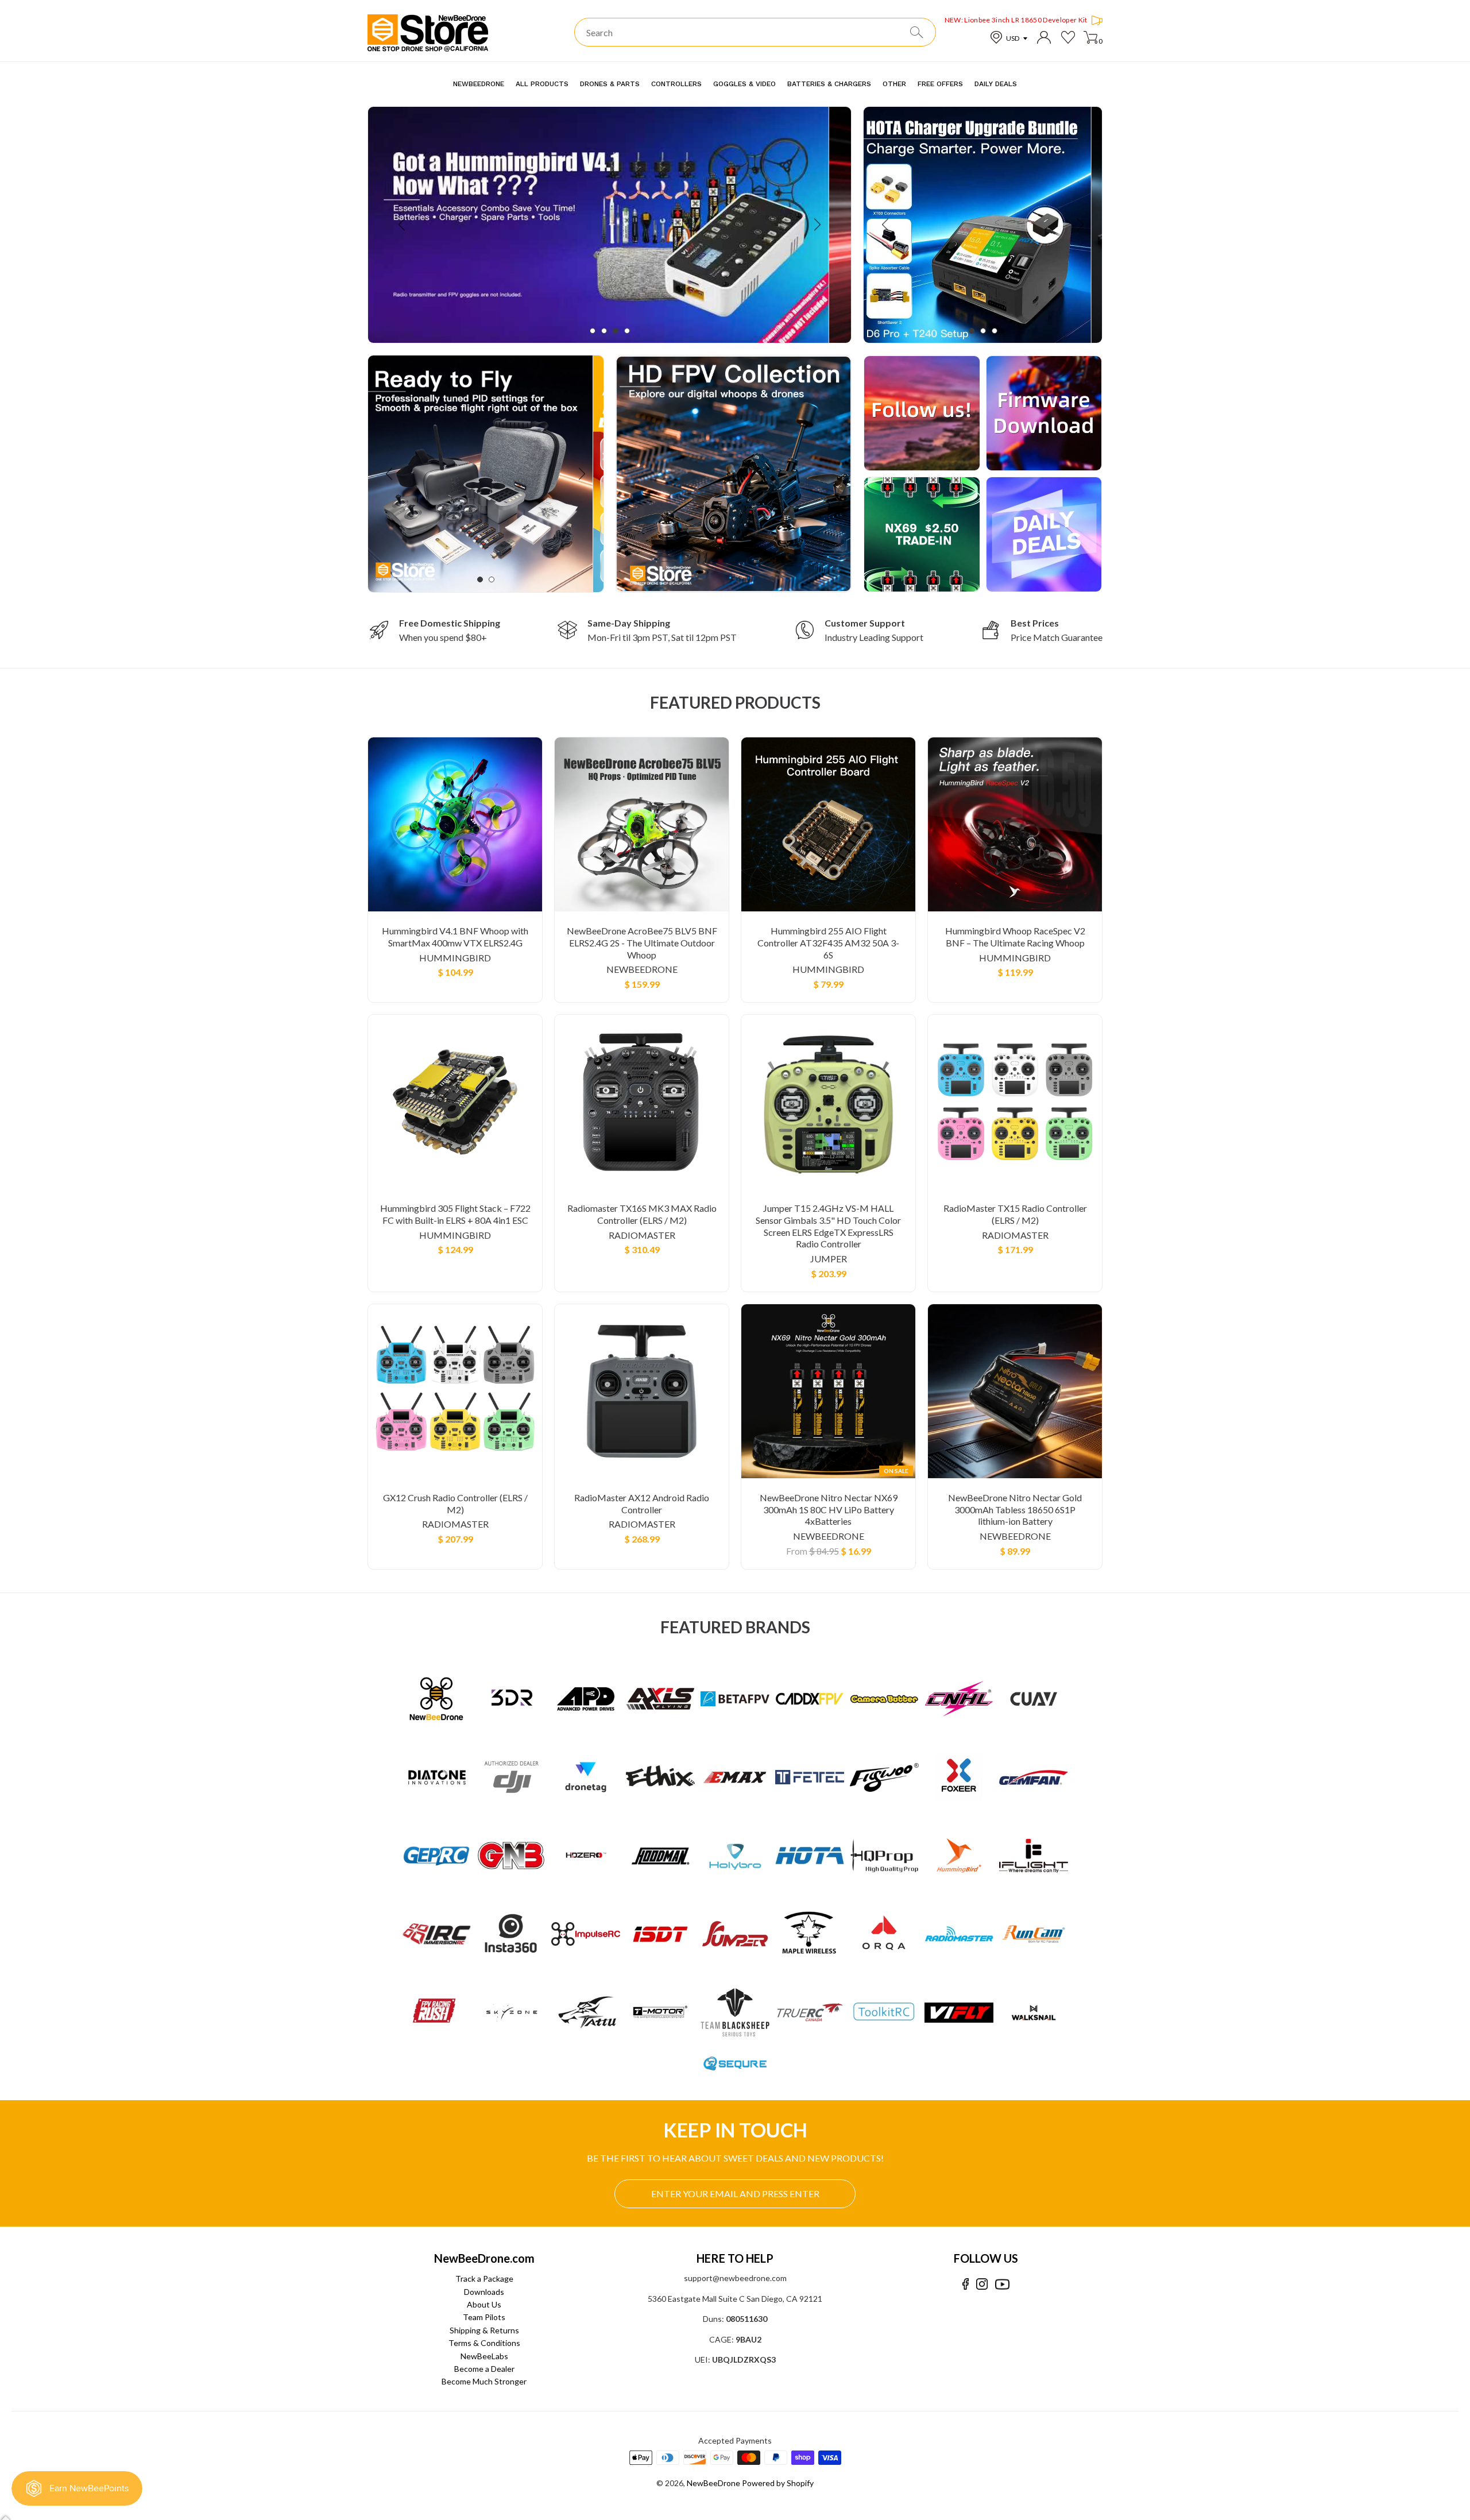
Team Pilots (484, 2317)
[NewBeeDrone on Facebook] (966, 2284)
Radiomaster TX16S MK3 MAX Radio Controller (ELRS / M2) (642, 1214)
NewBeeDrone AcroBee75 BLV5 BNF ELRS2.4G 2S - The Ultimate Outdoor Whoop (642, 943)
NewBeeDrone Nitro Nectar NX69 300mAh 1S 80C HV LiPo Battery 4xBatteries (829, 1510)
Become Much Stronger (484, 2381)
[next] (816, 225)
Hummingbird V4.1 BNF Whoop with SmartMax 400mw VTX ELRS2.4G (455, 937)
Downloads (484, 2292)
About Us (484, 2304)
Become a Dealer (484, 2369)
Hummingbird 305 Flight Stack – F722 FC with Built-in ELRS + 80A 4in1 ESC (455, 1214)
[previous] (403, 225)
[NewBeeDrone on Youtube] (1002, 2284)
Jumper (829, 1259)
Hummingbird (455, 958)
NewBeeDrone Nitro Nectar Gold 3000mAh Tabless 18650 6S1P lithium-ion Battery (1015, 1510)
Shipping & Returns (484, 2330)
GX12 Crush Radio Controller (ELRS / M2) (455, 1504)
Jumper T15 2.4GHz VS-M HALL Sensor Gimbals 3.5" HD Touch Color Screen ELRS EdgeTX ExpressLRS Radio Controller (828, 1226)
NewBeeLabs (484, 2356)
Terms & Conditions (484, 2343)
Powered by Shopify (778, 2483)
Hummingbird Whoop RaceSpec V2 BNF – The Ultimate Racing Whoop (1015, 937)
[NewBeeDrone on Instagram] (982, 2284)
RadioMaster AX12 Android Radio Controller (642, 1504)
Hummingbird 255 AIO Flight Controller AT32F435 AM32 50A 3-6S (828, 943)
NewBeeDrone (642, 969)
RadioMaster (642, 1235)
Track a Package (484, 2279)
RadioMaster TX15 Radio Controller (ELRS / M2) (1015, 1214)
